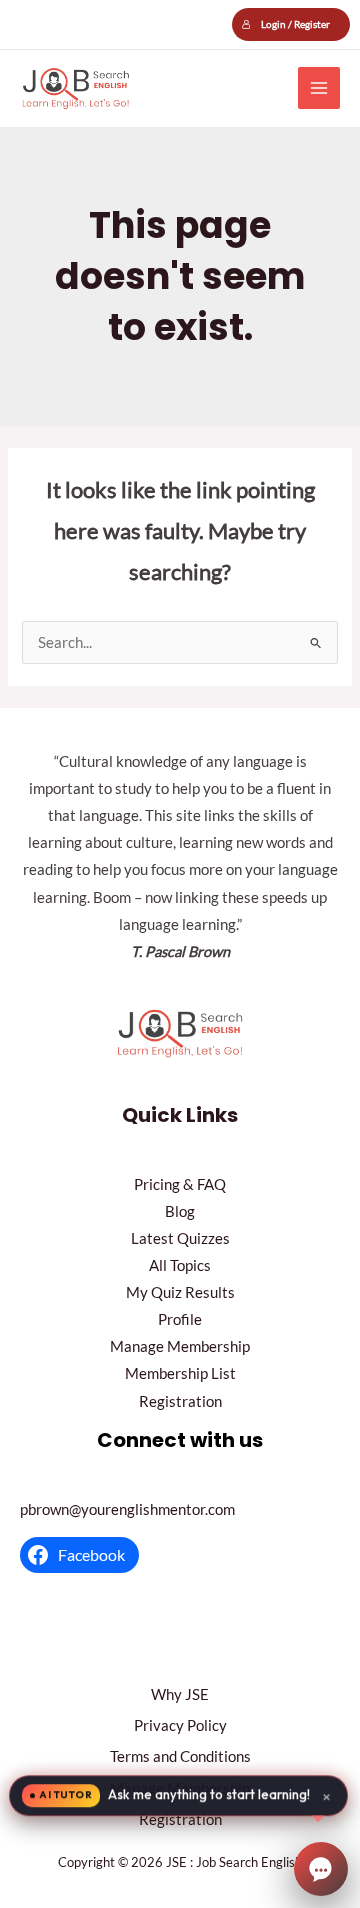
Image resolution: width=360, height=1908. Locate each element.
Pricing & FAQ (180, 1184)
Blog (180, 1211)
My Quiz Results (180, 1292)
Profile (180, 1319)
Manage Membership (180, 1346)
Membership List (180, 1373)
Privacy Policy (180, 1725)
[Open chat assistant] (321, 1869)
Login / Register (295, 24)
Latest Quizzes (180, 1238)
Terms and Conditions (180, 1756)
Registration (180, 1401)
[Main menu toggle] (319, 88)
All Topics (180, 1265)
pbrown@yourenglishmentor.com (127, 1509)
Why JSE (180, 1694)
